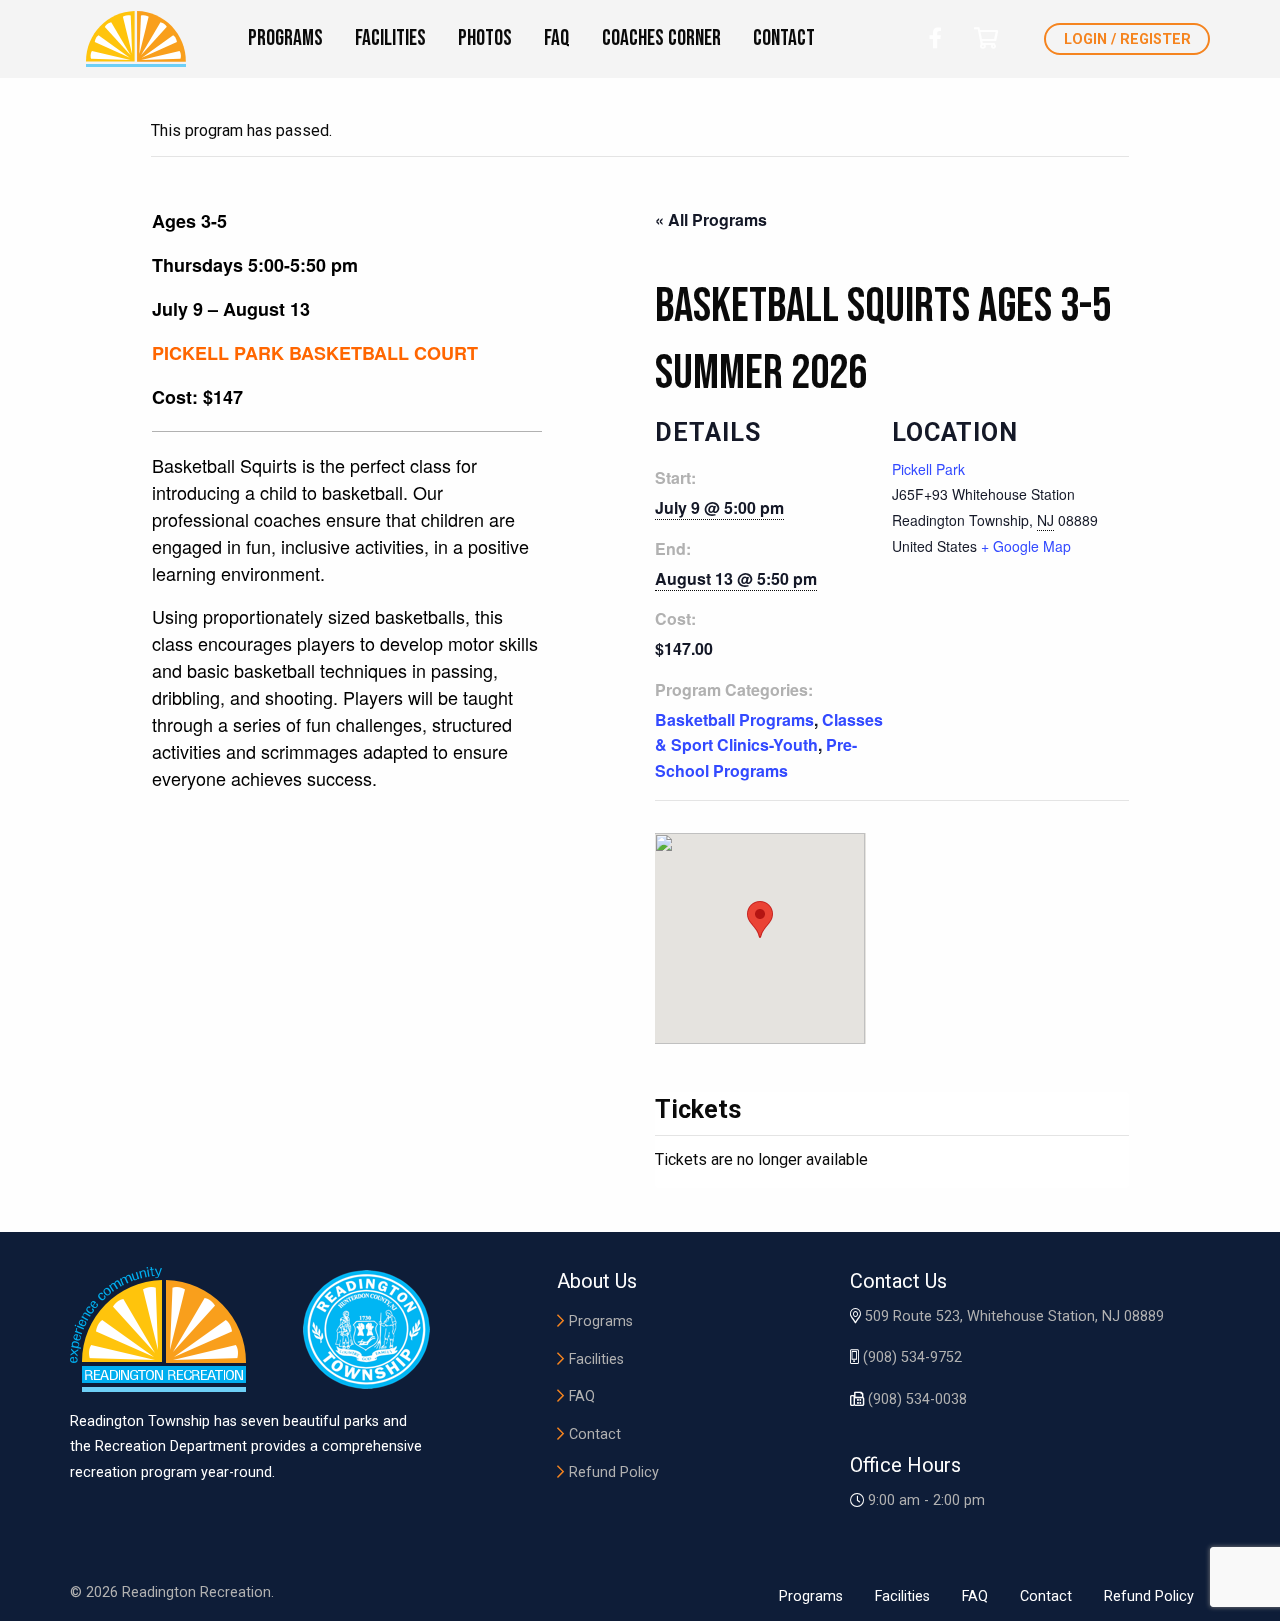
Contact (595, 1434)
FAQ (582, 1396)
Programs (601, 1321)
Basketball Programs (734, 719)
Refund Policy (614, 1472)
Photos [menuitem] (485, 38)
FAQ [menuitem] (557, 38)
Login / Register (1127, 39)
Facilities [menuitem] (390, 38)
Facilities (596, 1359)
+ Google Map (1026, 546)
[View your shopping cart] (986, 38)
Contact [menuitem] (784, 38)
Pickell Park (928, 469)
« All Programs (711, 219)
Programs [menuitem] (285, 38)
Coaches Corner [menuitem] (661, 38)
